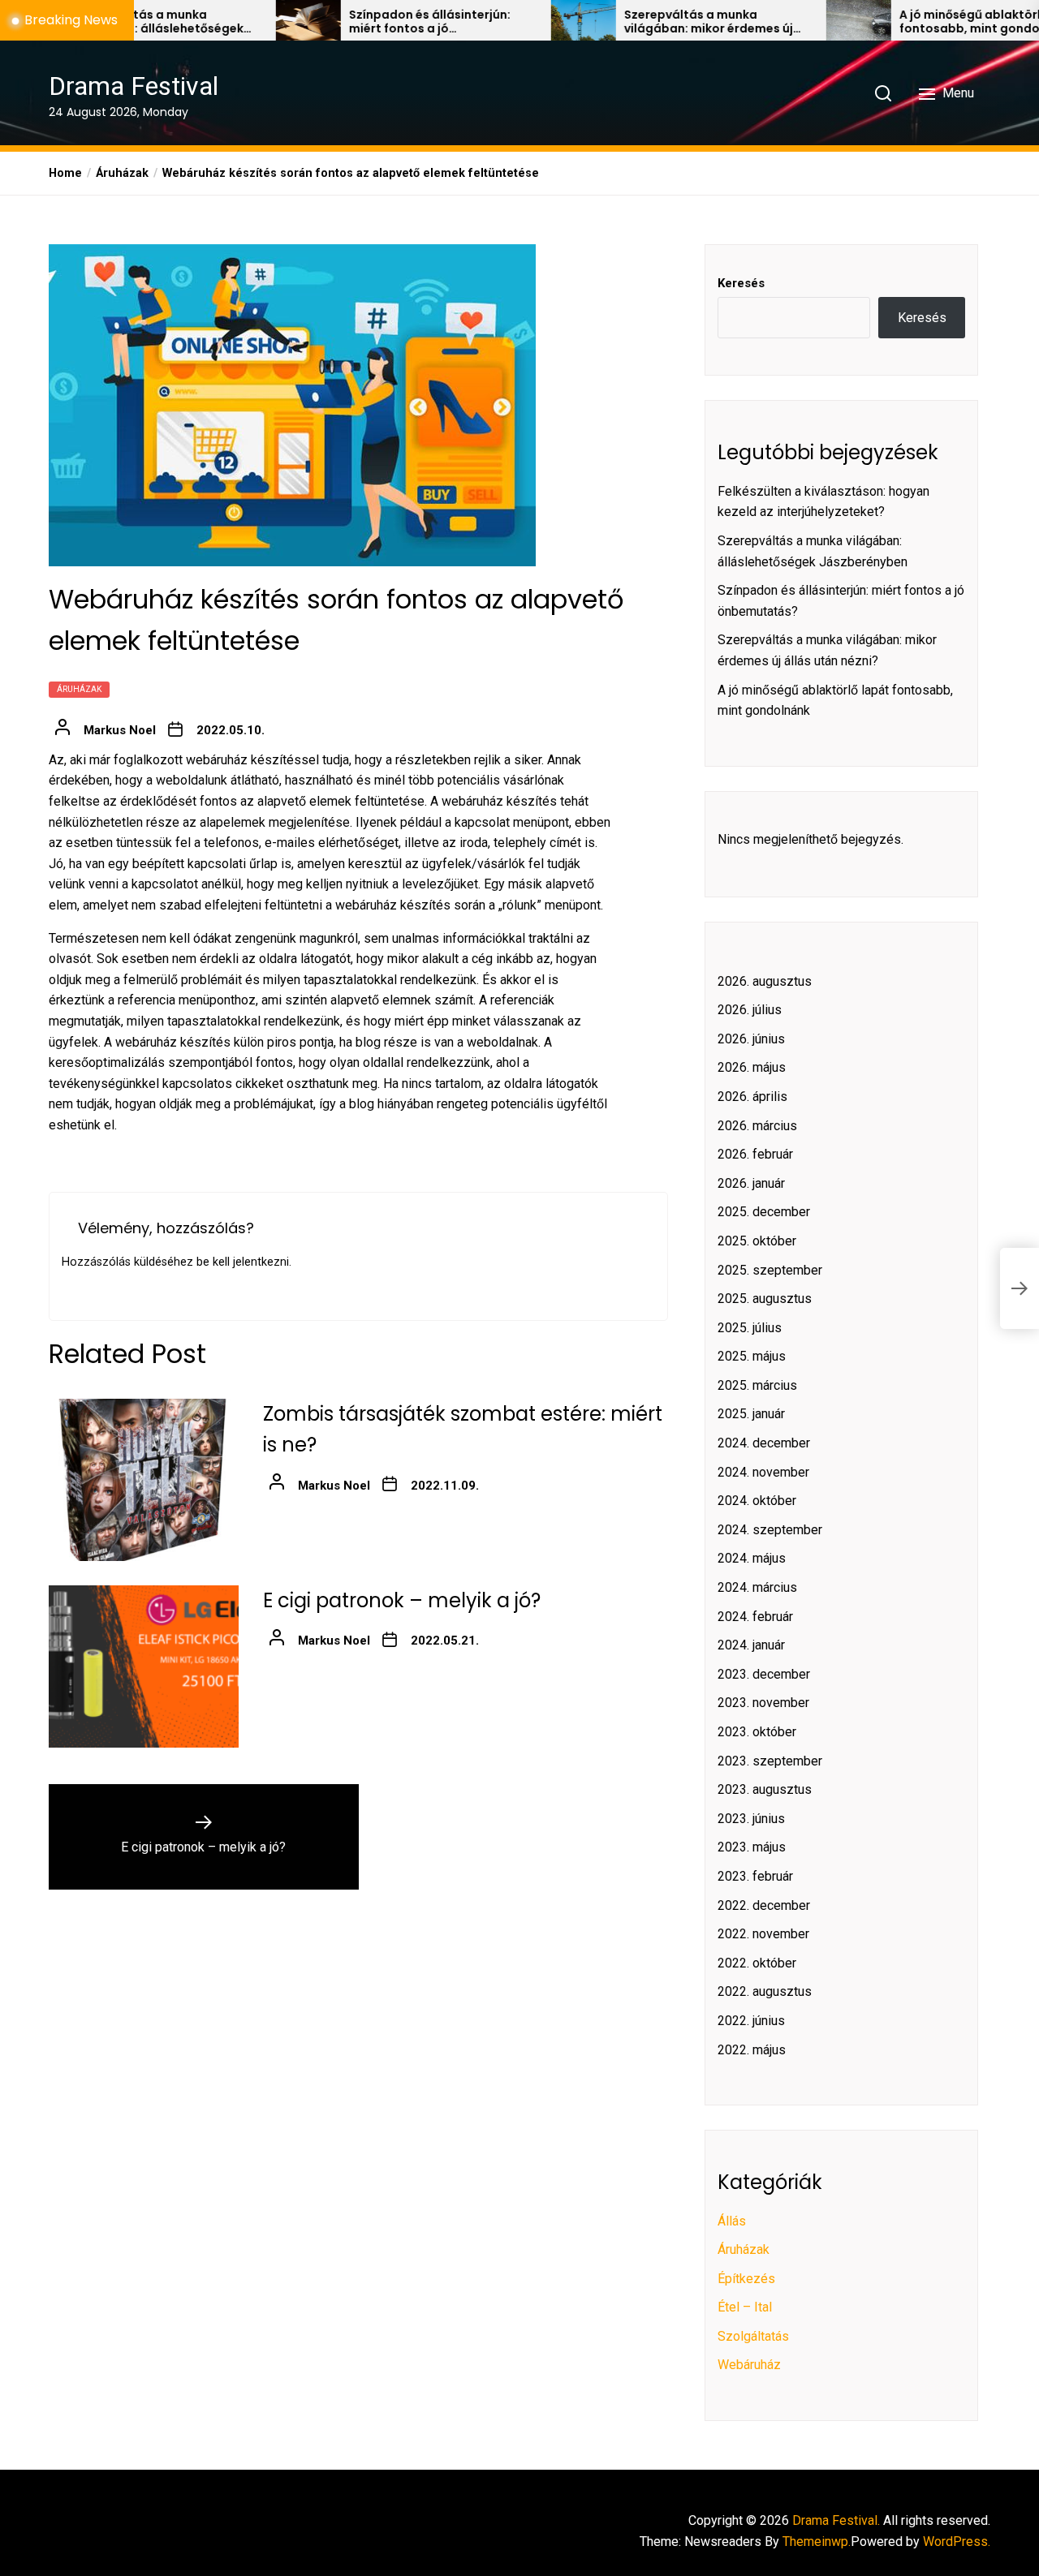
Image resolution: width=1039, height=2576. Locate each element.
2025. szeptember (770, 1270)
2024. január (751, 1645)
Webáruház (749, 2365)
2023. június (751, 1819)
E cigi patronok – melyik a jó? (402, 1601)
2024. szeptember (770, 1530)
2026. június (751, 1039)
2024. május (752, 1558)
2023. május (752, 1847)
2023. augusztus (765, 1789)
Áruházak (79, 690)
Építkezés (746, 2279)
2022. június (751, 2021)
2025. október (757, 1241)
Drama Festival (134, 86)
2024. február (755, 1617)
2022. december (764, 1905)
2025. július (750, 1328)
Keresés (741, 283)
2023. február (755, 1876)
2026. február (755, 1154)
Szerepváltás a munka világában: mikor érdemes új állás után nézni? (638, 22)
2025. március (757, 1385)
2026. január (751, 1183)
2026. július (750, 1010)
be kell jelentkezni (243, 1262)
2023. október (757, 1732)
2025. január (751, 1414)
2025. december (764, 1212)
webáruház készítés (393, 905)
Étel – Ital (745, 2307)
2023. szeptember (770, 1761)
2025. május (752, 1356)
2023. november (763, 1703)
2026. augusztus (765, 981)
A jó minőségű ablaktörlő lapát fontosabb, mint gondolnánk (921, 22)
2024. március (757, 1587)
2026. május (752, 1067)
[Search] (883, 93)
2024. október (757, 1501)
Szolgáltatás (753, 2336)
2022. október (757, 1963)
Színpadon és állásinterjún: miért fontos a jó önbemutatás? (359, 22)
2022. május (752, 2050)
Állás (732, 2221)
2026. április (752, 1097)
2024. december (764, 1443)
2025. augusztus (765, 1299)
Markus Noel (120, 731)
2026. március (757, 1126)
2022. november (763, 1934)
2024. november (763, 1472)
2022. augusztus (765, 1991)
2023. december (764, 1674)
